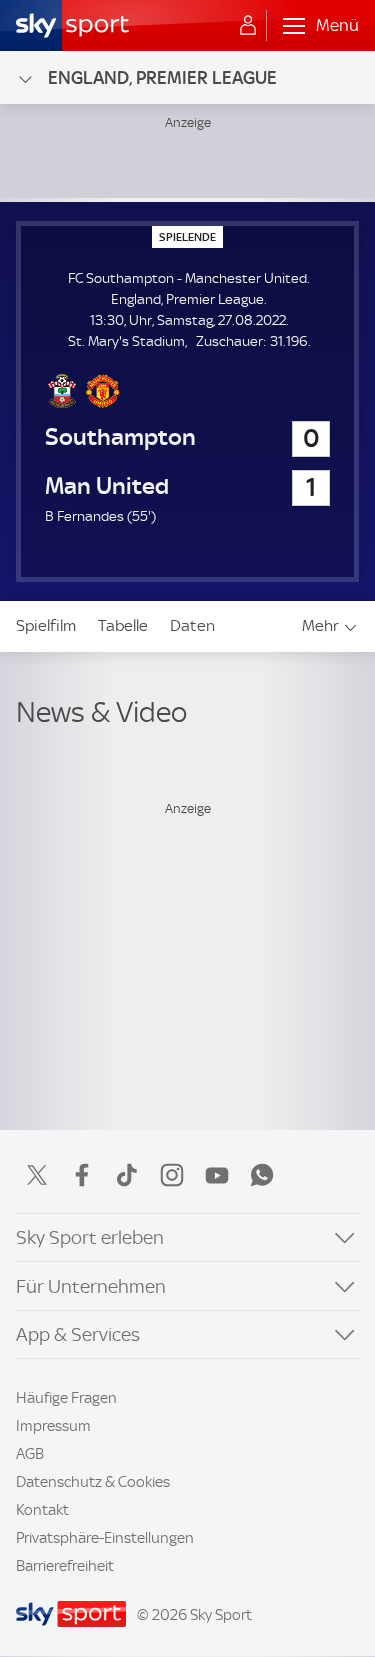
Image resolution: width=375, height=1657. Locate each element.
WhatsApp (262, 1175)
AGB (30, 1454)
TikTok (127, 1175)
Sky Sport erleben (90, 1237)
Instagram (172, 1175)
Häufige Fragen (66, 1398)
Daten (192, 625)
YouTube (217, 1175)
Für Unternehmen (91, 1286)
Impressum (53, 1426)
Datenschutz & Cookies (93, 1482)
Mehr (320, 625)
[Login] (248, 26)
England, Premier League (162, 77)
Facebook (82, 1175)
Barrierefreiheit (65, 1566)
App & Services (78, 1334)
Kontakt (42, 1510)
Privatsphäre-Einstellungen (105, 1538)
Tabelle (123, 625)
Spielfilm (46, 625)
